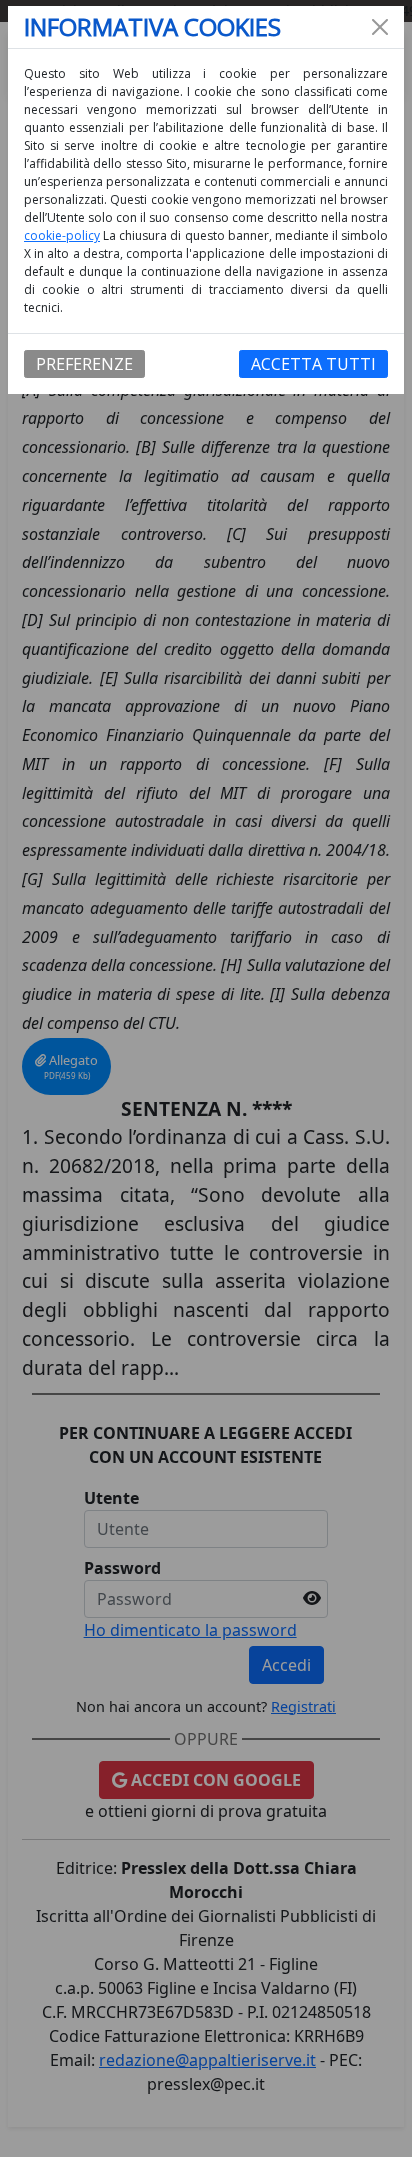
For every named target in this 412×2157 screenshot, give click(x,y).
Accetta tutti (313, 364)
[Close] (380, 27)
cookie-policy (62, 235)
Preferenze (84, 364)
